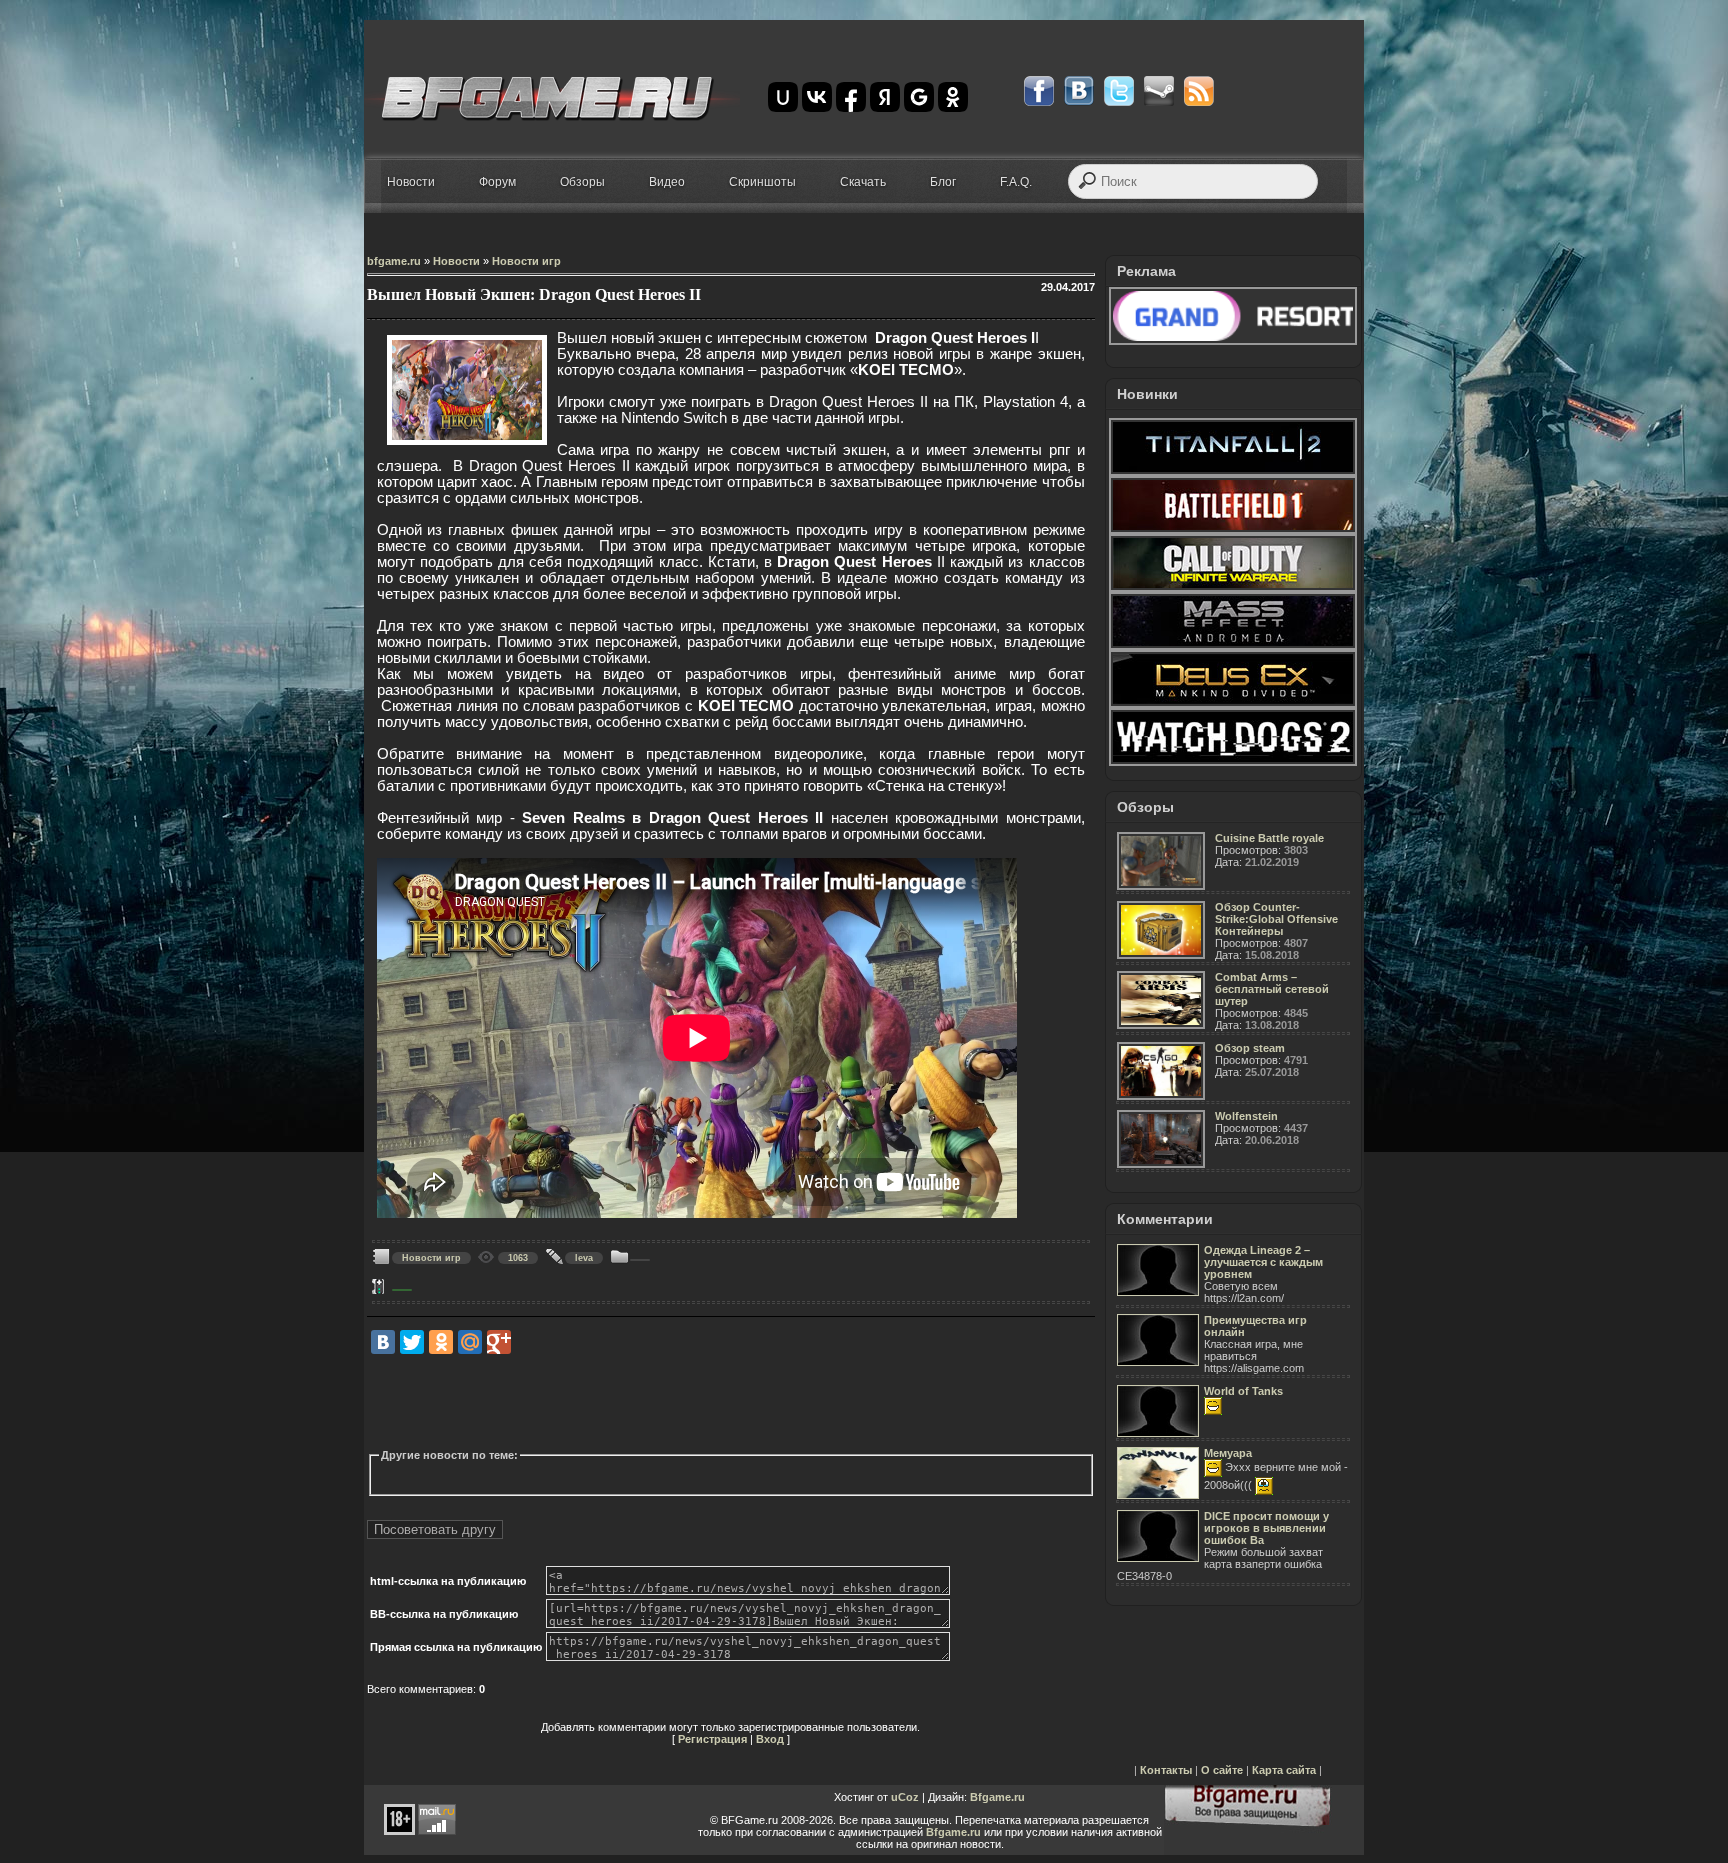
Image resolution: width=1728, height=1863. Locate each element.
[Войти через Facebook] (851, 97)
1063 (518, 1258)
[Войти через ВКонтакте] (817, 97)
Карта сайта (1284, 1770)
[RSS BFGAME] (1199, 91)
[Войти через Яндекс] (885, 97)
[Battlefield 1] (1233, 530)
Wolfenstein (1246, 1116)
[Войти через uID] (783, 97)
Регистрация (712, 1739)
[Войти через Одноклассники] (953, 97)
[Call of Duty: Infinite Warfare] (1233, 588)
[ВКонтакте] (383, 1342)
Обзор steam (1250, 1048)
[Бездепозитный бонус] (1233, 341)
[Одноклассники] (441, 1342)
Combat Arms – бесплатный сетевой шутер (1272, 989)
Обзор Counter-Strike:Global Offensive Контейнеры (1276, 919)
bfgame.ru (394, 261)
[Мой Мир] (470, 1342)
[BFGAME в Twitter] (1119, 91)
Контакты (1166, 1770)
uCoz (905, 1797)
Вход (770, 1739)
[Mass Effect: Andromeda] (1233, 646)
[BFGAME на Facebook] (1039, 91)
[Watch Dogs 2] (1233, 762)
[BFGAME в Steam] (1159, 91)
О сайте (1222, 1770)
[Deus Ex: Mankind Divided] (1233, 704)
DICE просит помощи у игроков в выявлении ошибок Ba (1266, 1528)
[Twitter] (412, 1342)
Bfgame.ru (997, 1797)
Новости (456, 261)
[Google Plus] (499, 1342)
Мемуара (1228, 1453)
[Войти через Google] (919, 97)
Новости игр (526, 261)
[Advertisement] (731, 1402)
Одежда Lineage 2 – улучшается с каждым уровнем (1263, 1262)
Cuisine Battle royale (1269, 838)
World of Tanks (1243, 1391)
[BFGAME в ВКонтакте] (1079, 91)
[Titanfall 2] (1233, 472)
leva (584, 1258)
